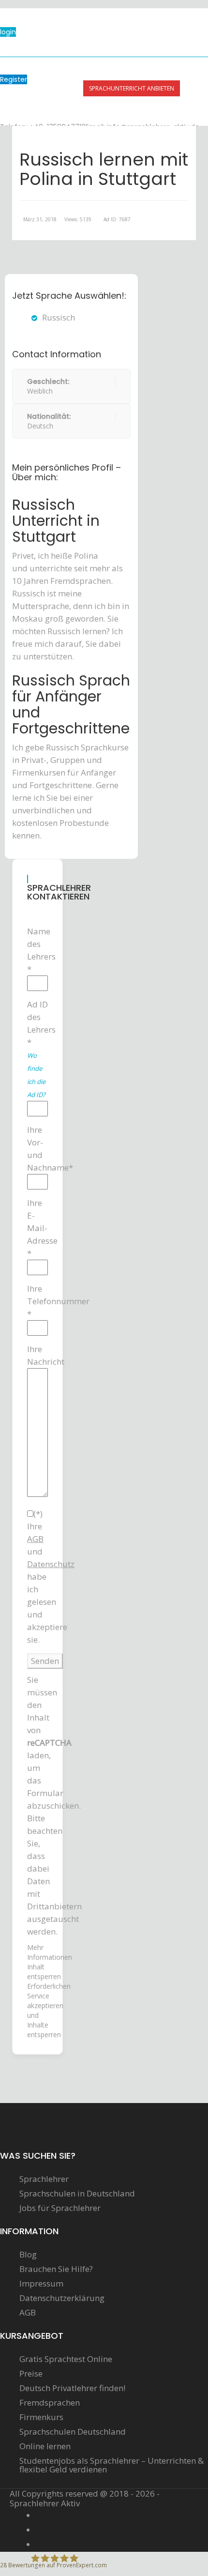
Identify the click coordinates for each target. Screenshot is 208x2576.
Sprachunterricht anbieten (132, 88)
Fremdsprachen (50, 2403)
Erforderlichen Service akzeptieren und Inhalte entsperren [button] (37, 2010)
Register (14, 79)
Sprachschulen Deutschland (73, 2432)
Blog (28, 2255)
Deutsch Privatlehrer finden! (72, 2388)
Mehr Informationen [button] (50, 1952)
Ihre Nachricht (37, 1355)
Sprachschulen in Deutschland (77, 2194)
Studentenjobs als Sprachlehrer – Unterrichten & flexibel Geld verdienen (111, 2465)
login (8, 32)
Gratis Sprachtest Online (66, 2359)
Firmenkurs (41, 2417)
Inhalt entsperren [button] (44, 1972)
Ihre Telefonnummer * (37, 1301)
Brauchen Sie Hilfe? (56, 2269)
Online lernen (45, 2446)
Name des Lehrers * (37, 950)
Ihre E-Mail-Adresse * (37, 1228)
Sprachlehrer (44, 2179)
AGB (28, 2313)
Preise (31, 2374)
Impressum (41, 2284)
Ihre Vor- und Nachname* (37, 1149)
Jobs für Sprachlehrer (60, 2208)
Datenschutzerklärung (62, 2298)
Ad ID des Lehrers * (37, 1049)
